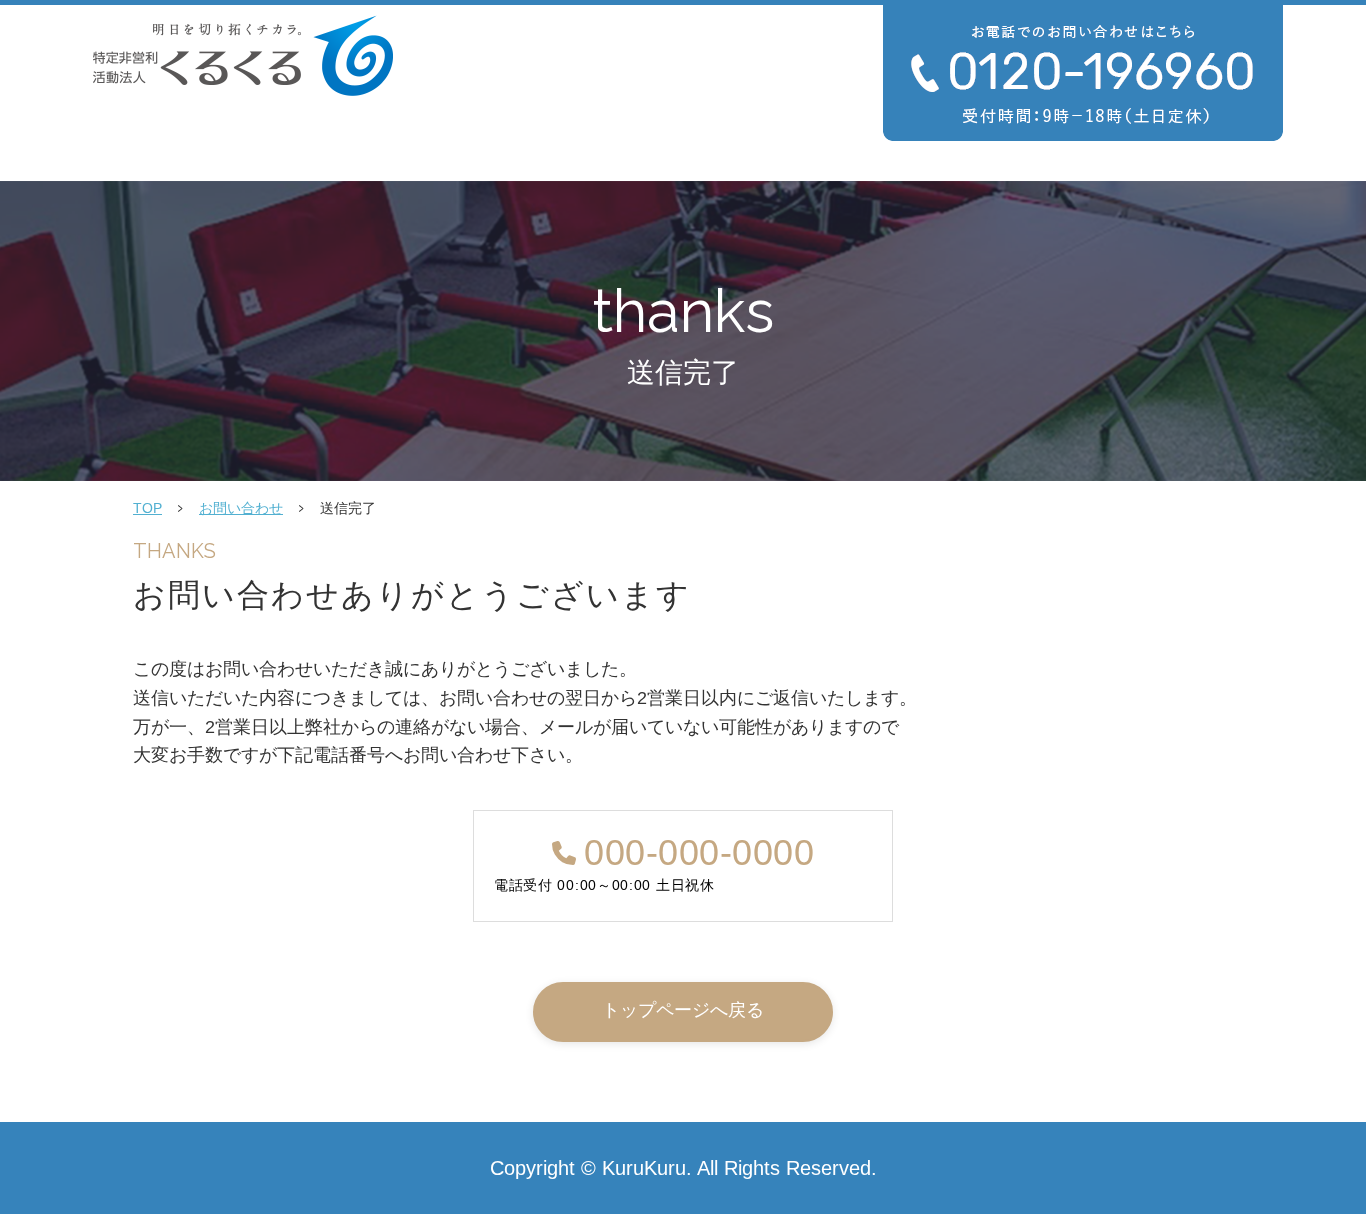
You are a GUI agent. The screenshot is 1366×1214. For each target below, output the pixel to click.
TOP (147, 508)
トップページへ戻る (683, 1010)
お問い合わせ (241, 508)
